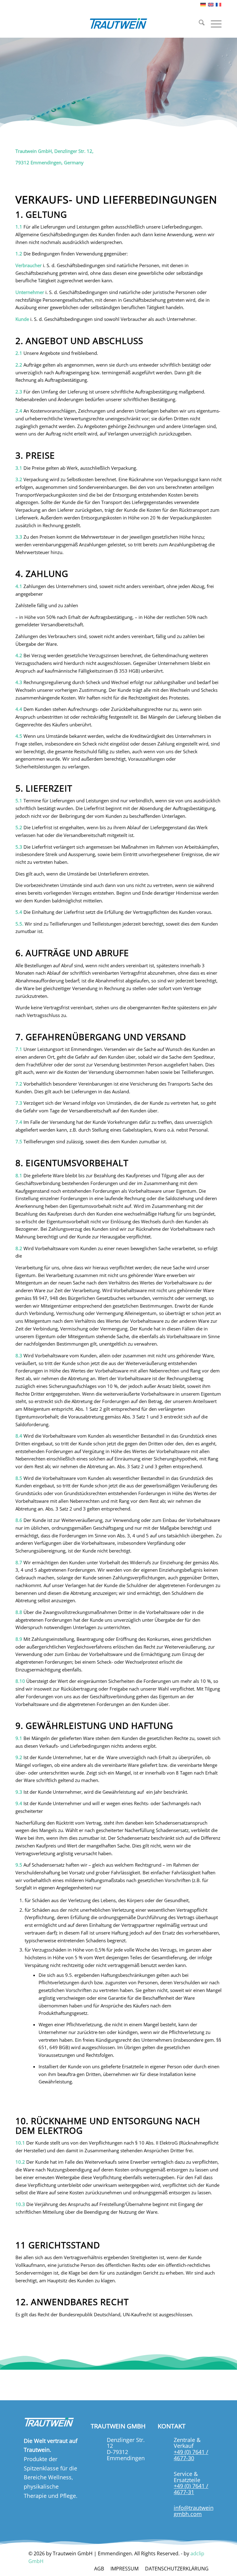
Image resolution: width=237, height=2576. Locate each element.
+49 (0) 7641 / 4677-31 (191, 2489)
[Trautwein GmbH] (118, 23)
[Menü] (213, 23)
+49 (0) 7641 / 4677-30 (191, 2455)
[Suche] (199, 23)
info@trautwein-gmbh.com (195, 2511)
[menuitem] (199, 23)
